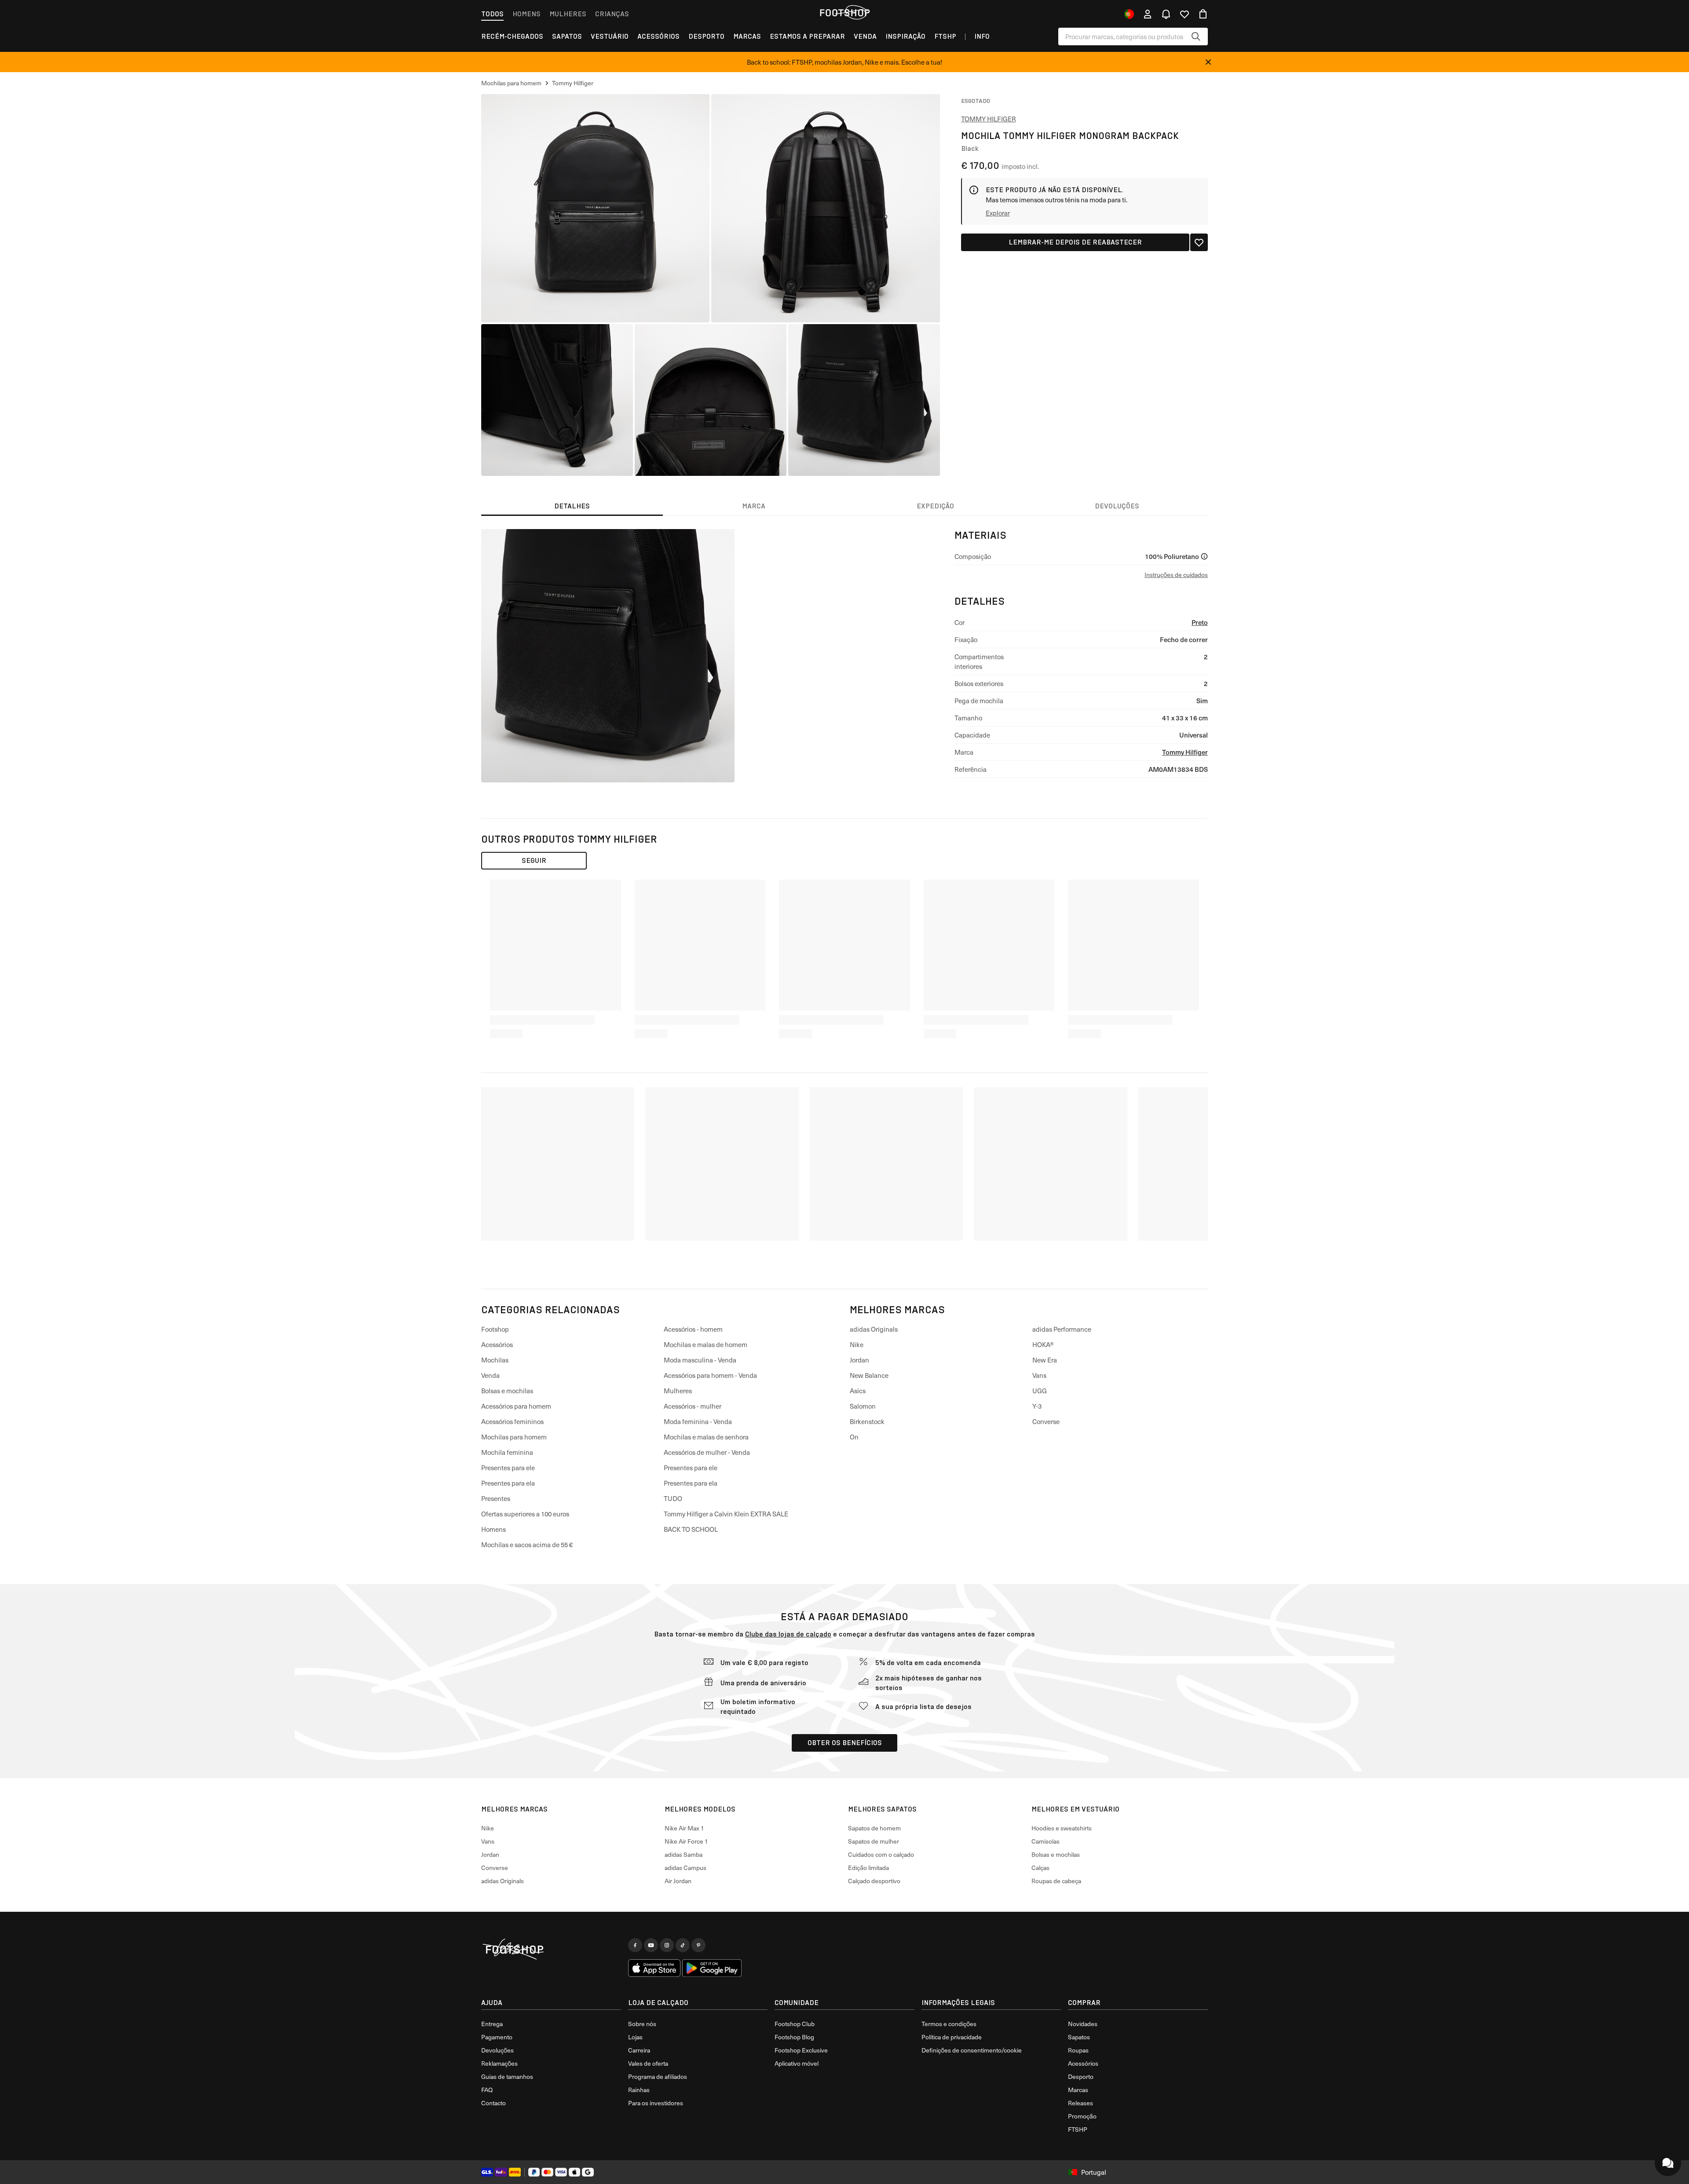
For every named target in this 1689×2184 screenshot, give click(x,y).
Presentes (496, 1498)
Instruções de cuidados (1176, 575)
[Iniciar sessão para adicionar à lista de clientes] (1199, 242)
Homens (526, 14)
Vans (1039, 1375)
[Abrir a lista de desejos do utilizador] (1184, 14)
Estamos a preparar (807, 36)
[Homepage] (551, 1950)
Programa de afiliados (658, 2076)
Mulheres (568, 14)
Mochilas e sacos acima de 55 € (527, 1545)
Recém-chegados (512, 36)
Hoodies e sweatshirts (1062, 1828)
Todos (492, 14)
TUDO (673, 1498)
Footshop (495, 1329)
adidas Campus (685, 1868)
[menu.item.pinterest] (698, 1945)
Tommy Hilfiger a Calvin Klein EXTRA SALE (726, 1514)
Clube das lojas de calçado (788, 1634)
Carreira (639, 2050)
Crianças (612, 14)
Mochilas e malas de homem (706, 1344)
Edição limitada (868, 1868)
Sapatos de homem (874, 1828)
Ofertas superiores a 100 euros (525, 1514)
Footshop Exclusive (801, 2050)
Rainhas (639, 2090)
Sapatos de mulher (874, 1841)
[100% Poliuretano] (1204, 556)
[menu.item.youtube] (651, 1945)
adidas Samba (684, 1854)
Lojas (635, 2037)
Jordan (859, 1360)
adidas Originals (874, 1329)
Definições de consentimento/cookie (972, 2050)
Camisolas (1046, 1841)
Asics (858, 1391)
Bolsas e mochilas (507, 1391)
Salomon (863, 1406)
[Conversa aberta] (1668, 2163)
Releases (1080, 2103)
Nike (857, 1344)
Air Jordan (678, 1881)
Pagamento (497, 2037)
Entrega (492, 2024)
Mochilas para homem (514, 1437)
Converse (1046, 1421)
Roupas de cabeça (1056, 1881)
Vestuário (610, 36)
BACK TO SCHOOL (691, 1529)
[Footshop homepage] (844, 13)
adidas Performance (1062, 1329)
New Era (1045, 1360)
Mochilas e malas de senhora (706, 1437)
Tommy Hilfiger (989, 119)
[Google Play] (712, 1968)
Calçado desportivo (874, 1881)
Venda (865, 36)
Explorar (998, 213)
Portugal (1094, 2172)
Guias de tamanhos (507, 2076)
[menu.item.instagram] (667, 1945)
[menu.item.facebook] (635, 1945)
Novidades (1083, 2024)
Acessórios (658, 36)
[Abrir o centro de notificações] (1166, 14)
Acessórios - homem (693, 1329)
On (854, 1437)
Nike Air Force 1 (686, 1841)
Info (982, 36)
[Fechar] (1208, 62)
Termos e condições (949, 2024)
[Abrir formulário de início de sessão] (1148, 14)
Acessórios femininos (512, 1421)
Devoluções (497, 2050)
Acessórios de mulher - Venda (707, 1452)
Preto (1200, 622)
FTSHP (945, 36)
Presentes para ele (508, 1468)
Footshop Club (795, 2024)
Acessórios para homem (516, 1406)
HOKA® (1043, 1344)
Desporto (706, 36)
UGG (1040, 1391)
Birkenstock (867, 1421)
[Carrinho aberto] (1203, 14)
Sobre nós (642, 2024)
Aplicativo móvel (797, 2063)
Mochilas (495, 1360)
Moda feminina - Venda (698, 1421)
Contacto (494, 2103)
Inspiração (905, 36)
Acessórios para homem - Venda (710, 1375)
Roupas (1078, 2050)
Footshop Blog (794, 2037)
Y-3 (1037, 1406)
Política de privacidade (952, 2037)
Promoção (1082, 2116)
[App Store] (654, 1968)
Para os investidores (656, 2103)
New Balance (869, 1375)
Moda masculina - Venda (700, 1360)
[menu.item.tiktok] (683, 1945)
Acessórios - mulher (693, 1406)
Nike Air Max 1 (684, 1828)
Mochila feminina (507, 1452)
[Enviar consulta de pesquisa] (1196, 37)
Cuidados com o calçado (881, 1854)
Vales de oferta (648, 2063)
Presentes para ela (508, 1483)
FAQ (487, 2090)
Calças (1040, 1868)
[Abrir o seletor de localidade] (1129, 14)
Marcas (747, 36)
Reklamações (499, 2063)
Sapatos (567, 36)
